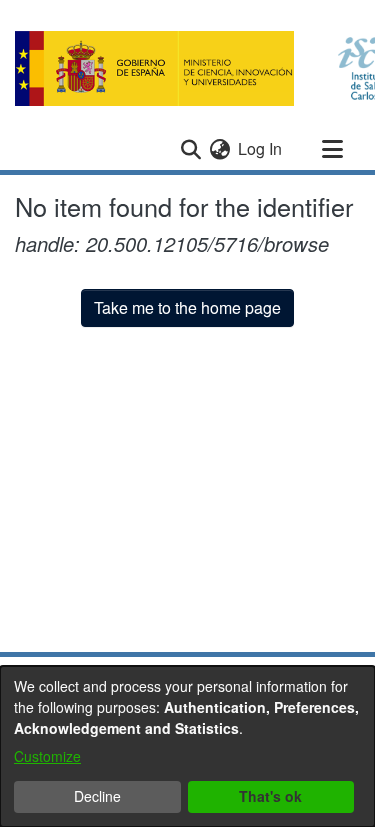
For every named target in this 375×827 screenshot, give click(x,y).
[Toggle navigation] (332, 149)
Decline (97, 796)
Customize (47, 756)
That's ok (270, 796)
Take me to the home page (187, 307)
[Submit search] (190, 149)
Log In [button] (261, 148)
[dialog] (187, 746)
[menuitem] (219, 149)
